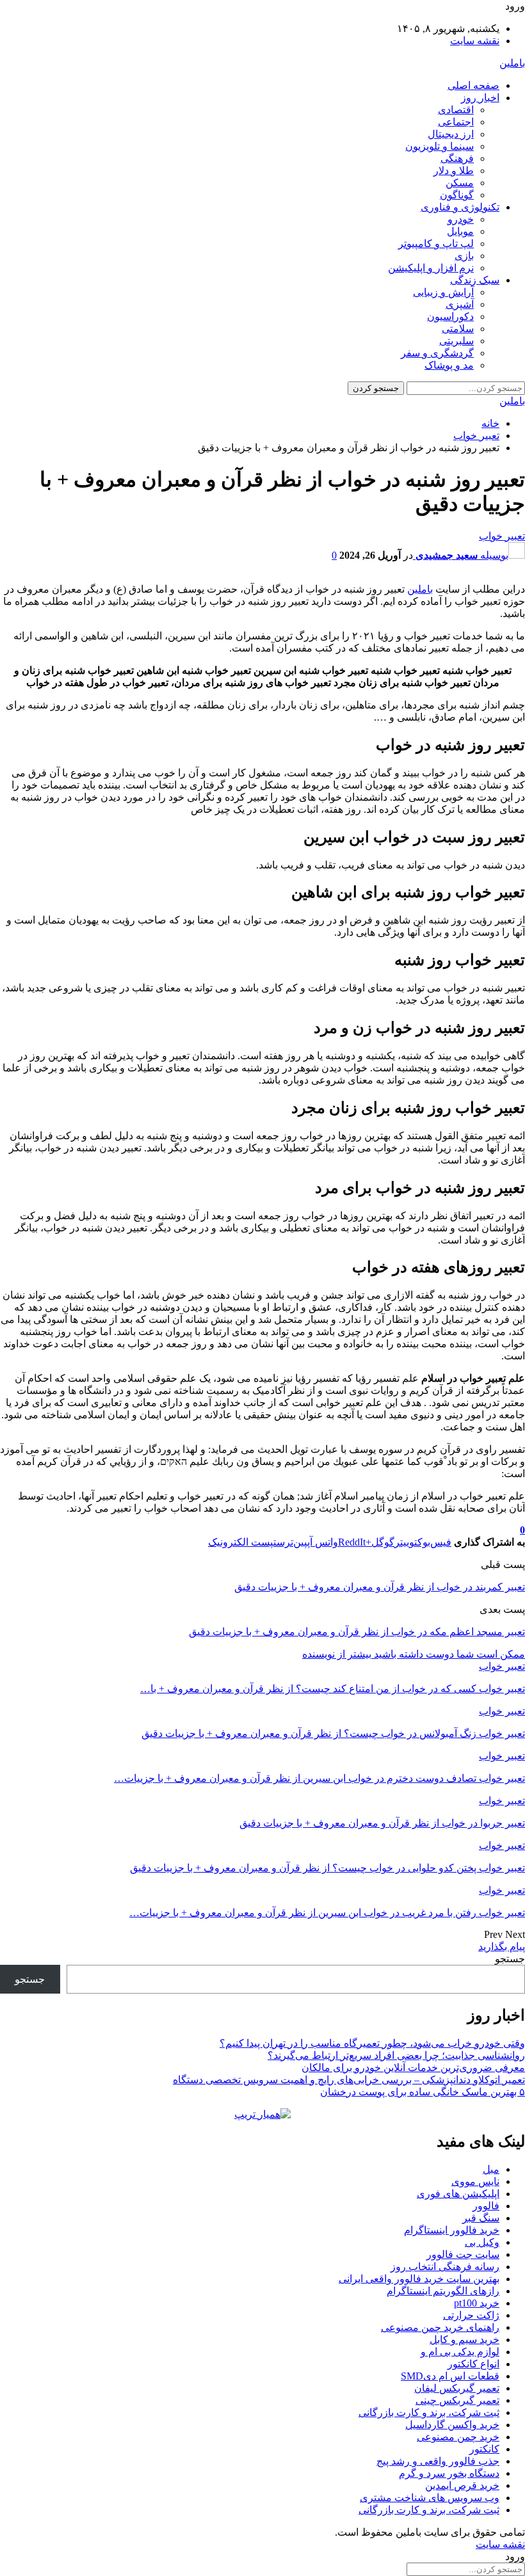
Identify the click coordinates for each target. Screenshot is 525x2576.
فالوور (486, 2206)
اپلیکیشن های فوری (458, 2194)
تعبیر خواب (502, 536)
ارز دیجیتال (451, 134)
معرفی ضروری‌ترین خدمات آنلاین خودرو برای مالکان (413, 2068)
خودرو (461, 219)
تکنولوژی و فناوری (460, 207)
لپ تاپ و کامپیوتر (436, 244)
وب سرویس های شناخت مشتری (430, 2498)
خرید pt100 (477, 2303)
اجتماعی (456, 122)
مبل (491, 2169)
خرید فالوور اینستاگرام (452, 2230)
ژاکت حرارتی (471, 2315)
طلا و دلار (454, 171)
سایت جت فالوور (463, 2254)
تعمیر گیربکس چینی (457, 2400)
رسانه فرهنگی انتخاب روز (445, 2267)
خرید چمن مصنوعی (458, 2437)
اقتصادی (456, 110)
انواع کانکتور (473, 2364)
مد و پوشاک (449, 365)
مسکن (460, 183)
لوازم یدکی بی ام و (460, 2352)
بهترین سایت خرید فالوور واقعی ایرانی (419, 2279)
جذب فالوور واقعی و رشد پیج (438, 2461)
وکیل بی (482, 2242)
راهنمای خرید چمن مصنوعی (440, 2327)
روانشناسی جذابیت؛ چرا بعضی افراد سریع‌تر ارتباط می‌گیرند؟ (396, 2055)
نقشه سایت (475, 41)
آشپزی (460, 304)
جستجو (510, 1959)
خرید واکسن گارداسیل (452, 2425)
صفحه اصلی (473, 85)
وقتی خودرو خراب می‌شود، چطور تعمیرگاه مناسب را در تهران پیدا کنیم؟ (372, 2043)
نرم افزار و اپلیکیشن (431, 268)
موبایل (460, 231)
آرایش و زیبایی (443, 292)
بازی (464, 256)
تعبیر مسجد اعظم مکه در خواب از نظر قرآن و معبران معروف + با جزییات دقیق (357, 1632)
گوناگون (457, 195)
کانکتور (484, 2449)
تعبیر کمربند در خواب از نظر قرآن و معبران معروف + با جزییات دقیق (380, 1587)
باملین (512, 63)
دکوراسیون (450, 316)
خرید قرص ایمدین (462, 2485)
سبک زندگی (475, 280)
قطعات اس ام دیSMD (450, 2376)
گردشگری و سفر (437, 353)
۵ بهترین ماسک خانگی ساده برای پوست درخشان (423, 2092)
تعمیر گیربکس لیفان (457, 2388)
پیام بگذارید (502, 1947)
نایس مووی (475, 2181)
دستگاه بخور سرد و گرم (449, 2473)
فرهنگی (457, 158)
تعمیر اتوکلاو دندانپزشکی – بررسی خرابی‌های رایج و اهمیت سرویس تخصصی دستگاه (349, 2080)
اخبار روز (480, 98)
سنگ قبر (481, 2218)
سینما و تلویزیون (440, 146)
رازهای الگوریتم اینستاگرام (443, 2291)
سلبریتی (456, 341)
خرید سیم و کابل (464, 2340)
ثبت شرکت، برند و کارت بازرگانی (429, 2412)
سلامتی (458, 329)
